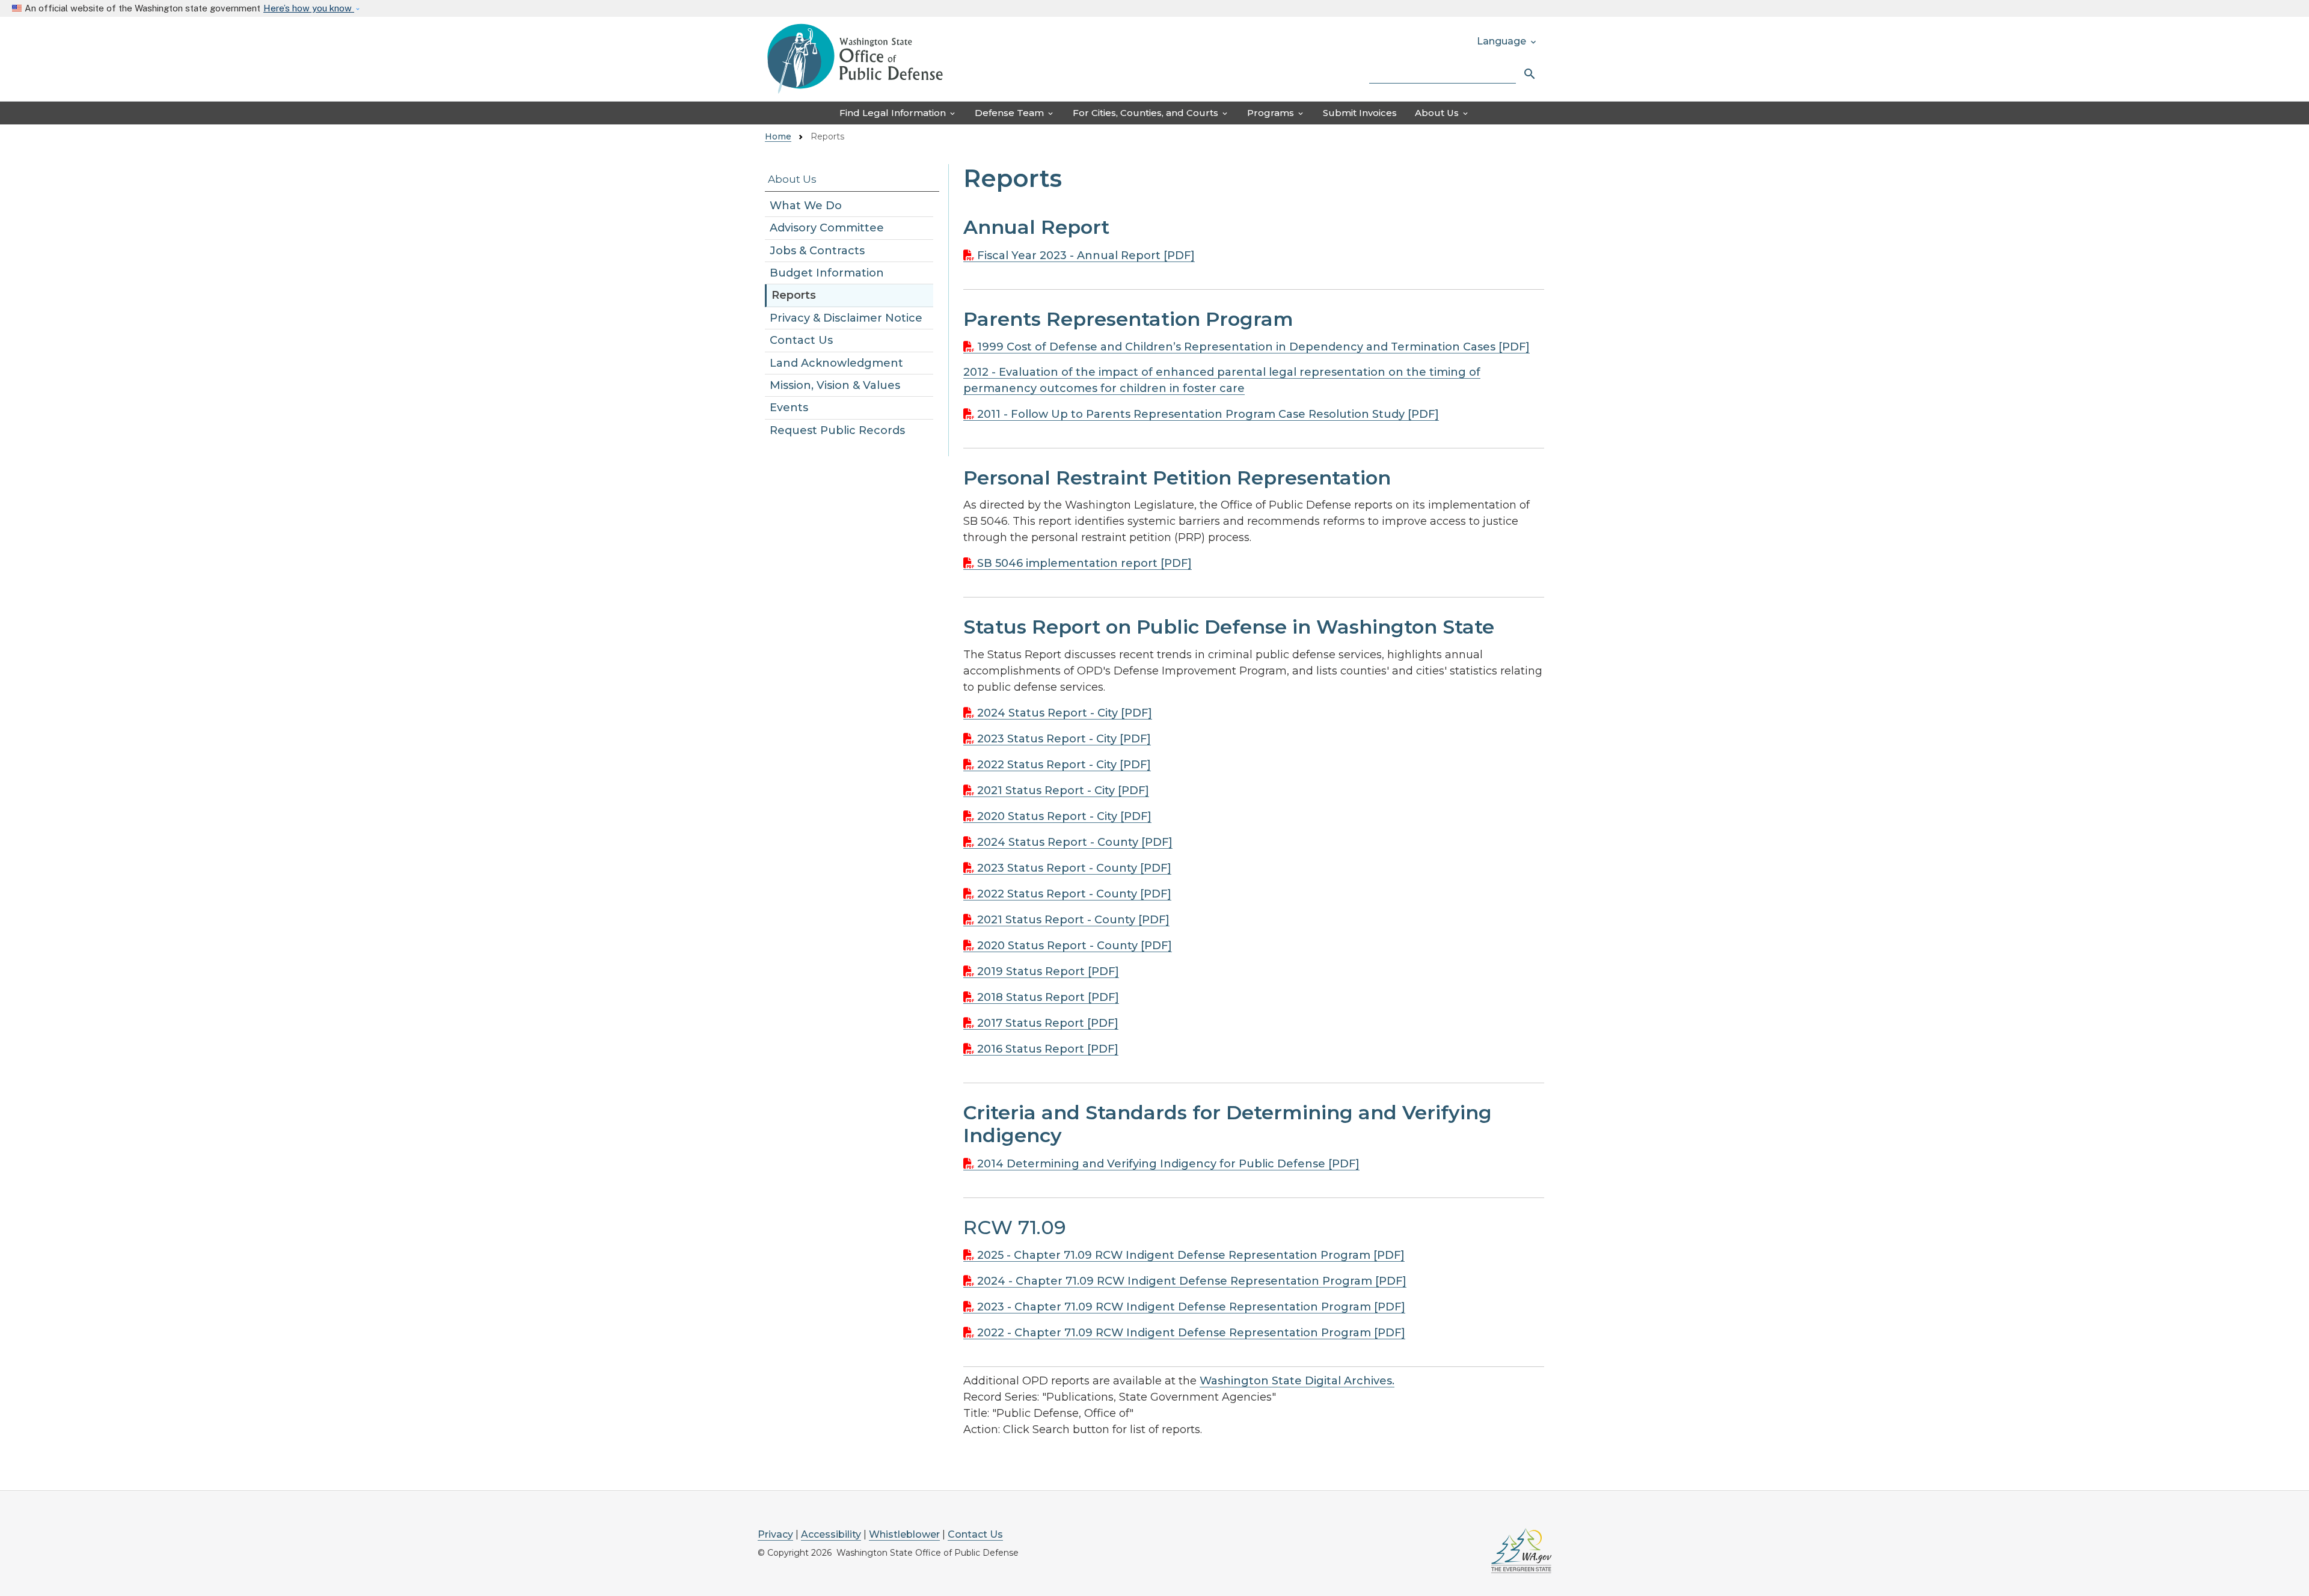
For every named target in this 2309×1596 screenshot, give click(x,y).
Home (778, 136)
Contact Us (801, 340)
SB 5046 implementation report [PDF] (1084, 563)
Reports (794, 295)
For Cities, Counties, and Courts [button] (1151, 113)
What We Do (806, 206)
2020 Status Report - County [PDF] (1075, 946)
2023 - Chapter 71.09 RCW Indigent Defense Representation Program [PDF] (1191, 1307)
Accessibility (831, 1534)
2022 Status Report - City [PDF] (1064, 765)
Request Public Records (837, 430)
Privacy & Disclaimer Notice (846, 318)
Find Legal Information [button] (898, 113)
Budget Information (827, 273)
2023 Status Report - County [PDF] (1074, 868)
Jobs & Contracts (817, 251)
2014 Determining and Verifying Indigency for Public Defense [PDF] (1168, 1164)
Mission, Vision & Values (835, 385)
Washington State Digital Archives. (1297, 1381)
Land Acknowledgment (836, 363)
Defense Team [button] (1015, 113)
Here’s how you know (309, 8)
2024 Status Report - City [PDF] (1065, 713)
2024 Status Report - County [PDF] (1075, 842)
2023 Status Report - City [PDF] (1064, 739)
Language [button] (1507, 41)
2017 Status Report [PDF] (1048, 1023)
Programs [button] (1276, 113)
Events (789, 408)
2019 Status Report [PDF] (1048, 971)
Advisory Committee (827, 228)
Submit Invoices (1360, 113)
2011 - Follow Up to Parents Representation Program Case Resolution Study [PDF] (1208, 414)
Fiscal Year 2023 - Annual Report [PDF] (1086, 255)
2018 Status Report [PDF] (1048, 997)
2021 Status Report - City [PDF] (1063, 790)
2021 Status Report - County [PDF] (1073, 920)
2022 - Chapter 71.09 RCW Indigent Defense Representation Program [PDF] (1191, 1333)
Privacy (775, 1534)
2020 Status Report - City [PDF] (1064, 816)
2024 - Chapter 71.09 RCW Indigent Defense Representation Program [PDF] (1192, 1281)
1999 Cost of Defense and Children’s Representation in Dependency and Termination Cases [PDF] (1253, 347)
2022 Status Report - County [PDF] (1074, 894)
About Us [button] (1442, 113)
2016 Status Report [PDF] (1048, 1049)
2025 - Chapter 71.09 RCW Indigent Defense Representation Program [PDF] (1191, 1255)
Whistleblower (904, 1534)
